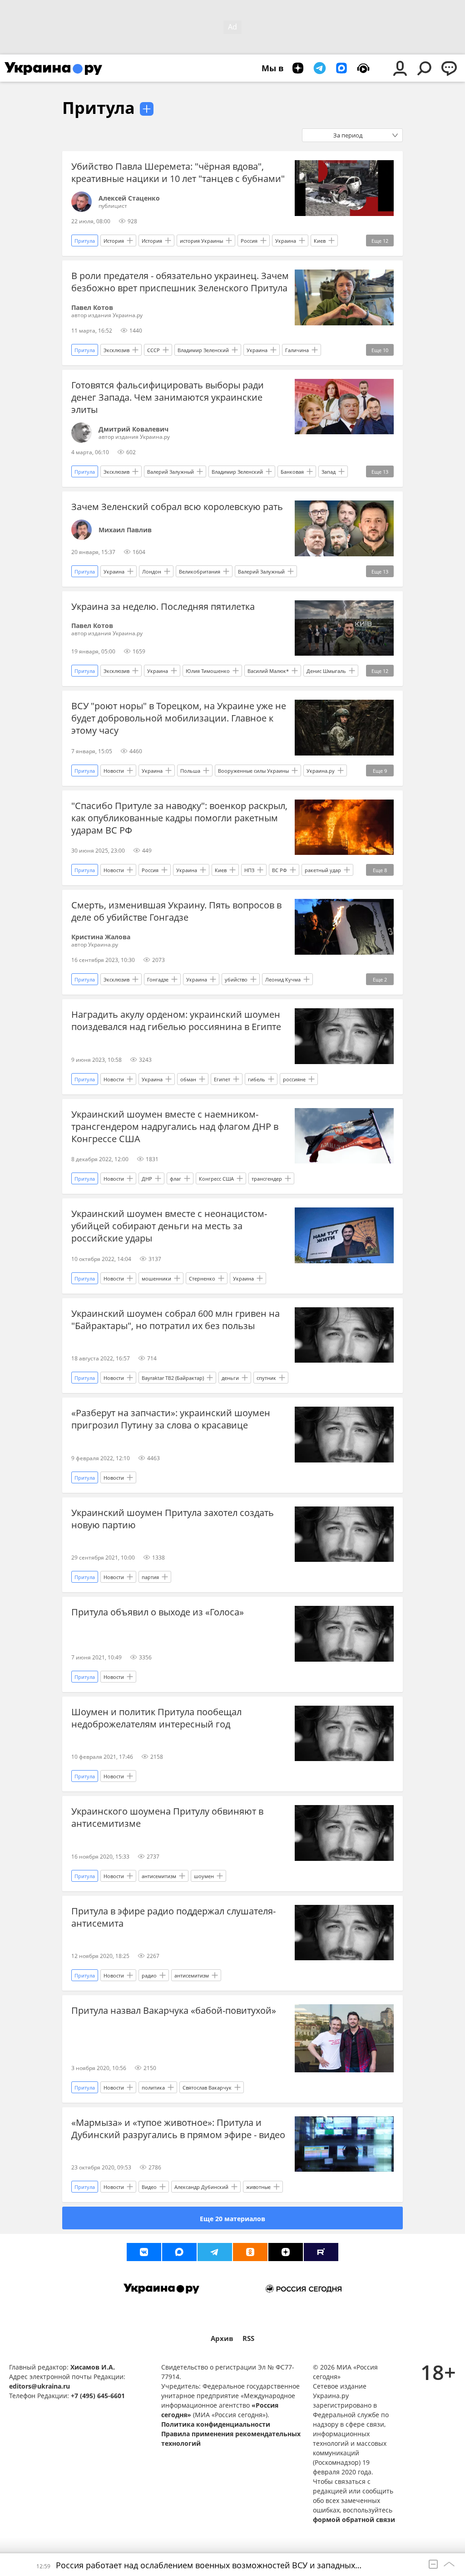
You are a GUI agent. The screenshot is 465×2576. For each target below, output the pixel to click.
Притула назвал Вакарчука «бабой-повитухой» (174, 2010)
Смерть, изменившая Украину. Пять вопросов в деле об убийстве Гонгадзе (176, 911)
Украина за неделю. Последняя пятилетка (163, 606)
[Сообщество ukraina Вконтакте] (144, 2252)
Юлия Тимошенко (208, 671)
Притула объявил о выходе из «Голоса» (158, 1612)
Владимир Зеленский (203, 350)
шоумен (204, 1876)
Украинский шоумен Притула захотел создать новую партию (173, 1519)
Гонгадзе (158, 979)
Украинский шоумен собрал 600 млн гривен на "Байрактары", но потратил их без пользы (176, 1320)
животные (258, 2187)
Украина (286, 241)
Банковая (292, 472)
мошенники (156, 1278)
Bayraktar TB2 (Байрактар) (173, 1378)
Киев (320, 241)
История (114, 241)
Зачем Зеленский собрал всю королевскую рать (177, 507)
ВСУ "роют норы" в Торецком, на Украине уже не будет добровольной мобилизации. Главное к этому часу (179, 718)
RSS (248, 2338)
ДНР (147, 1179)
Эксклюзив (116, 350)
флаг (176, 1179)
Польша (190, 771)
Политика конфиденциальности (216, 2424)
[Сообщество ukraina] (179, 2252)
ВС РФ (279, 870)
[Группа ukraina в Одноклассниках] (250, 2252)
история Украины (201, 241)
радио (149, 1975)
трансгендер (267, 1179)
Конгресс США (216, 1179)
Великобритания (200, 572)
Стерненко (202, 1278)
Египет (222, 1079)
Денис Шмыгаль (326, 671)
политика (153, 2088)
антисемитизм (159, 1876)
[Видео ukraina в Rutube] (321, 2252)
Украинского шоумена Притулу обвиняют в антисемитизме (167, 1817)
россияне (294, 1079)
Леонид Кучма (283, 979)
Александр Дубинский (201, 2187)
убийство (236, 979)
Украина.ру (321, 771)
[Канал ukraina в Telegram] (215, 2252)
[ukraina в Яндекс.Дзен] (286, 2252)
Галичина (297, 350)
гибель (257, 1079)
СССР (153, 350)
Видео (149, 2187)
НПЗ (249, 870)
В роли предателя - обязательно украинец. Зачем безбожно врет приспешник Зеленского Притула (180, 282)
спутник (266, 1378)
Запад (329, 472)
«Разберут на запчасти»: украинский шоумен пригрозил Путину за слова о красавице (171, 1419)
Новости (114, 771)
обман (188, 1079)
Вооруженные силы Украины (253, 771)
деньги (230, 1378)
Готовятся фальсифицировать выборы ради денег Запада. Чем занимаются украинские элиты (168, 397)
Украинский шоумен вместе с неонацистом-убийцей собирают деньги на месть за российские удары (169, 1226)
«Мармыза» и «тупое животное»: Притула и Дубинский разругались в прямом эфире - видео (178, 2129)
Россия (249, 241)
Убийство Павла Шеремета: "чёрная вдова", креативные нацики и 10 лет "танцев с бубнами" (178, 172)
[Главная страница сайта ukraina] (53, 68)
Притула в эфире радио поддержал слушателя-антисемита (173, 1917)
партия (150, 1577)
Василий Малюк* (268, 671)
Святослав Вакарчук (207, 2088)
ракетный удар (323, 870)
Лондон (152, 572)
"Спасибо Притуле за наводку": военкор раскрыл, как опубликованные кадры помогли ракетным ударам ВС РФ (179, 818)
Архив (222, 2338)
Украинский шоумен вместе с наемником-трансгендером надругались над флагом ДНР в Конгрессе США (175, 1126)
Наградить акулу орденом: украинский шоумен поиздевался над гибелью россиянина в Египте (176, 1021)
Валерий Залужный (171, 472)
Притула (99, 108)
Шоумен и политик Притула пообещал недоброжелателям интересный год (156, 1718)
